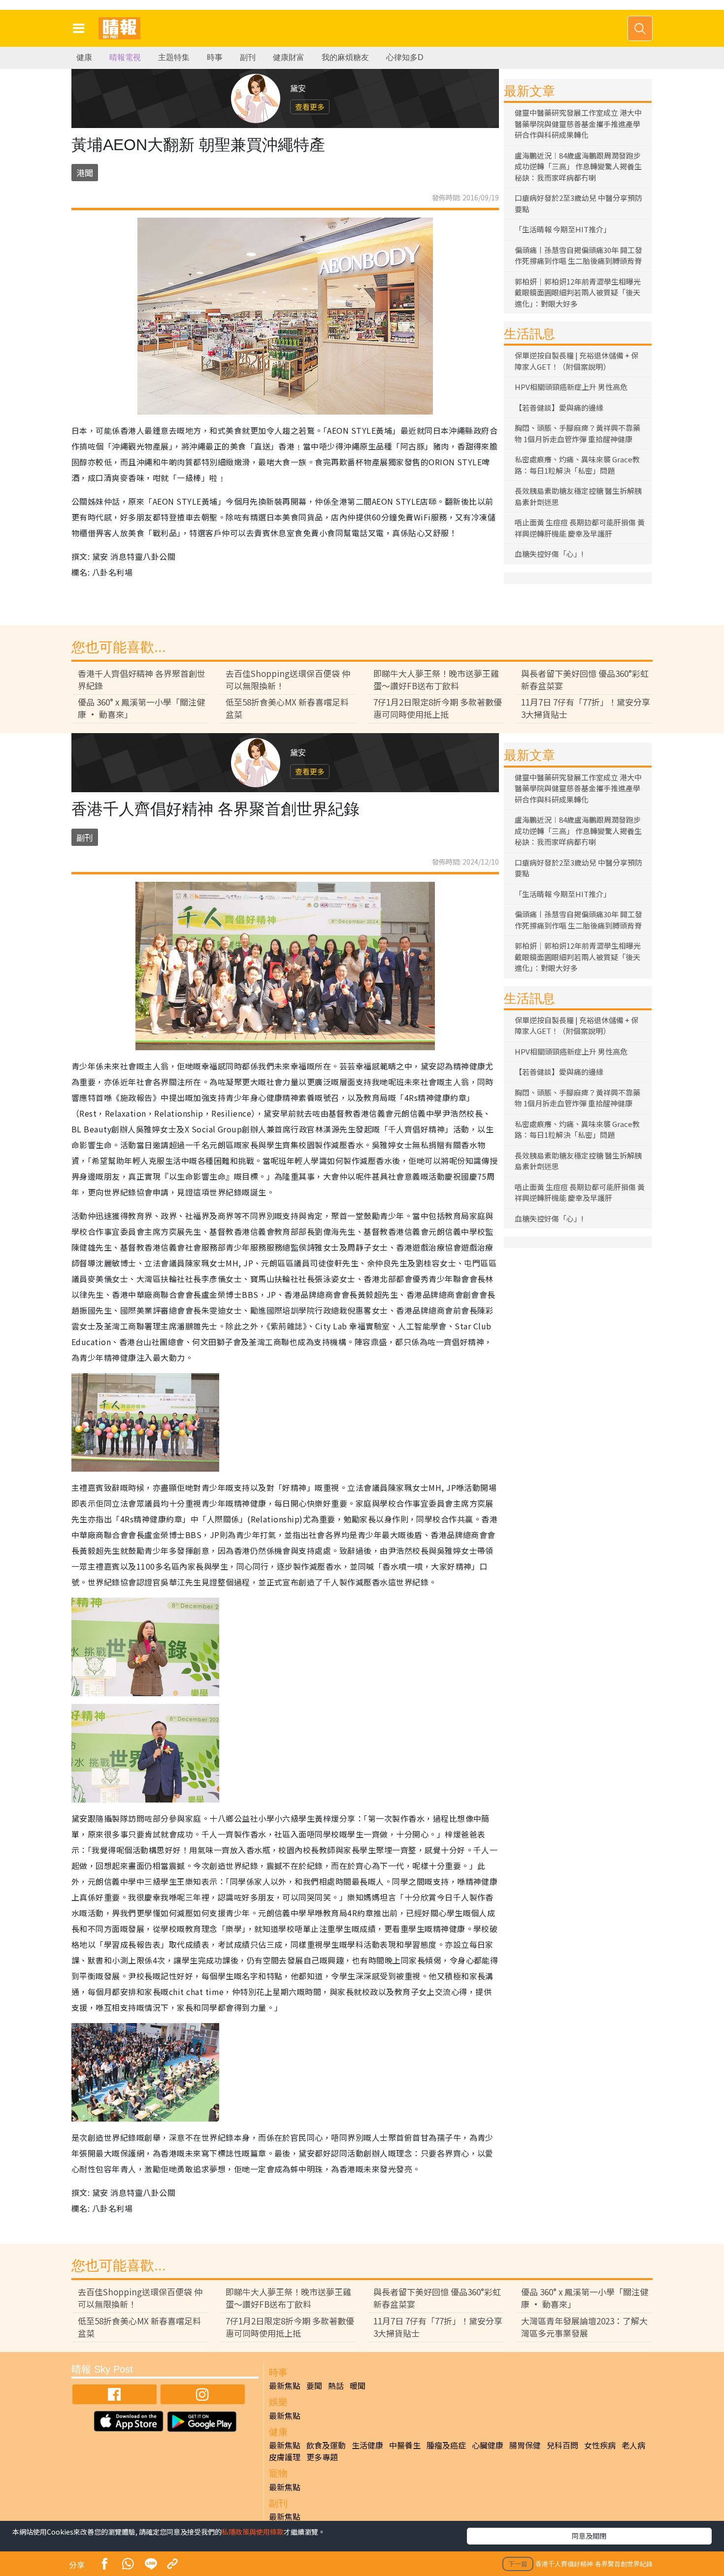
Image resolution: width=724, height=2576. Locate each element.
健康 (84, 57)
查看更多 (310, 107)
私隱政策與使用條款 (253, 2532)
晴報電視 (125, 57)
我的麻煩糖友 (345, 57)
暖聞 (358, 2385)
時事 (215, 57)
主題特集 (174, 57)
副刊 (248, 57)
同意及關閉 (589, 2536)
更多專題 (322, 2457)
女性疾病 (600, 2445)
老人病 (633, 2445)
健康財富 (289, 57)
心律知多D (405, 57)
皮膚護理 (285, 2457)
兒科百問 (562, 2445)
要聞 (314, 2385)
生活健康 (367, 2445)
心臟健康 (488, 2445)
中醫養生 (405, 2445)
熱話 (336, 2385)
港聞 (85, 173)
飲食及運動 (326, 2445)
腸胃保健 (525, 2445)
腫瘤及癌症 (446, 2445)
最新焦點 (285, 2385)
